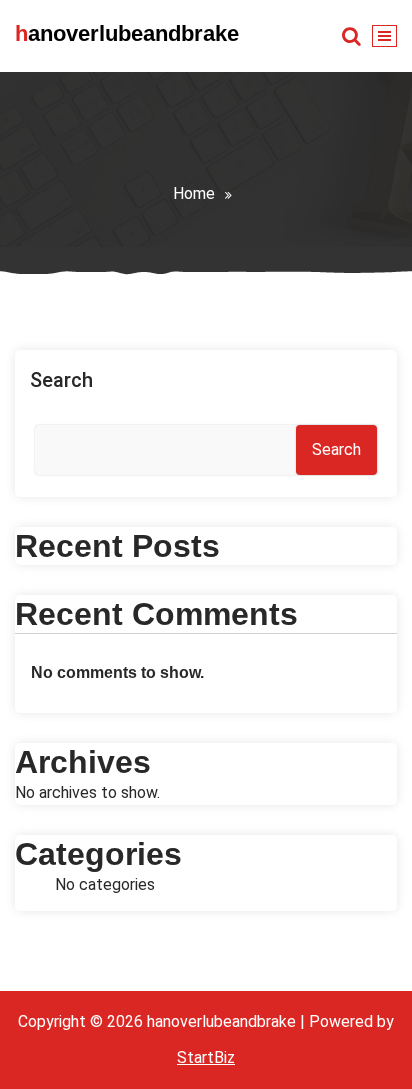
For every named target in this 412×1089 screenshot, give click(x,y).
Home (194, 193)
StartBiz (206, 1057)
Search (61, 380)
